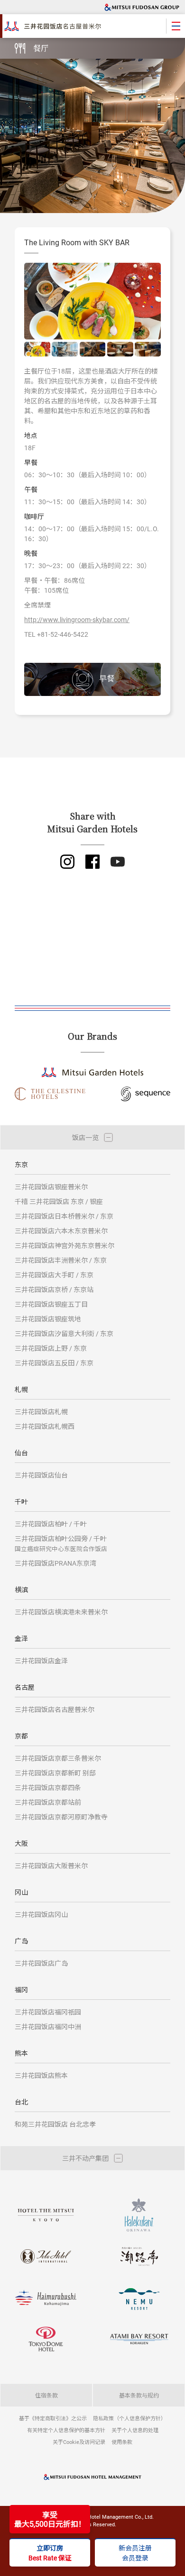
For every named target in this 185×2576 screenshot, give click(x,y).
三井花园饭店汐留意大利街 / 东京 (64, 1333)
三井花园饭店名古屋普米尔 (55, 1709)
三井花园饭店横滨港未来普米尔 (61, 1612)
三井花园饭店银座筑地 (48, 1319)
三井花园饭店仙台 (41, 1475)
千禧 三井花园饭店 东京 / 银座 (59, 1201)
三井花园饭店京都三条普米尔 (58, 1758)
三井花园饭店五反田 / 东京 (54, 1363)
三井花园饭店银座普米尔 (51, 1187)
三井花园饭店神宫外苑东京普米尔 (65, 1245)
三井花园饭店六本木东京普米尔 (61, 1231)
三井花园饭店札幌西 (45, 1426)
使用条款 (122, 2442)
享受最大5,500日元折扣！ (50, 2519)
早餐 (107, 678)
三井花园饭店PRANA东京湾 (55, 1563)
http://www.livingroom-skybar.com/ (77, 619)
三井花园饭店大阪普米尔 (51, 1866)
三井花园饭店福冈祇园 (48, 2012)
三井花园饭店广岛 (41, 1963)
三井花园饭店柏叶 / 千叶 (51, 1524)
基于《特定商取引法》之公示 (53, 2418)
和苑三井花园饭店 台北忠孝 (55, 2124)
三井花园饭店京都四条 (48, 1787)
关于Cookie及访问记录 (79, 2442)
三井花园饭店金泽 (41, 1661)
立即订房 (50, 2553)
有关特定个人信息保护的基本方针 (66, 2430)
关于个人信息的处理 (135, 2430)
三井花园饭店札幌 (41, 1412)
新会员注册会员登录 (135, 2553)
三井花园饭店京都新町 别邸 (55, 1773)
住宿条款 (46, 2395)
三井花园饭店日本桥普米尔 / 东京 (64, 1216)
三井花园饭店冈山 (41, 1914)
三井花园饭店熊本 (41, 2075)
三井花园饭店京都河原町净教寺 (61, 1817)
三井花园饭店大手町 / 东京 (54, 1275)
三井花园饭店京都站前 (48, 1802)
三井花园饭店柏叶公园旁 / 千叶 (61, 1543)
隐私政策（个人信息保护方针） (129, 2418)
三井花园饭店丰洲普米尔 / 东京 (61, 1260)
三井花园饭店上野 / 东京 (51, 1348)
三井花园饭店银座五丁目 (51, 1304)
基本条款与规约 (139, 2395)
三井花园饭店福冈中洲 (48, 2027)
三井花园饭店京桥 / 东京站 (54, 1289)
